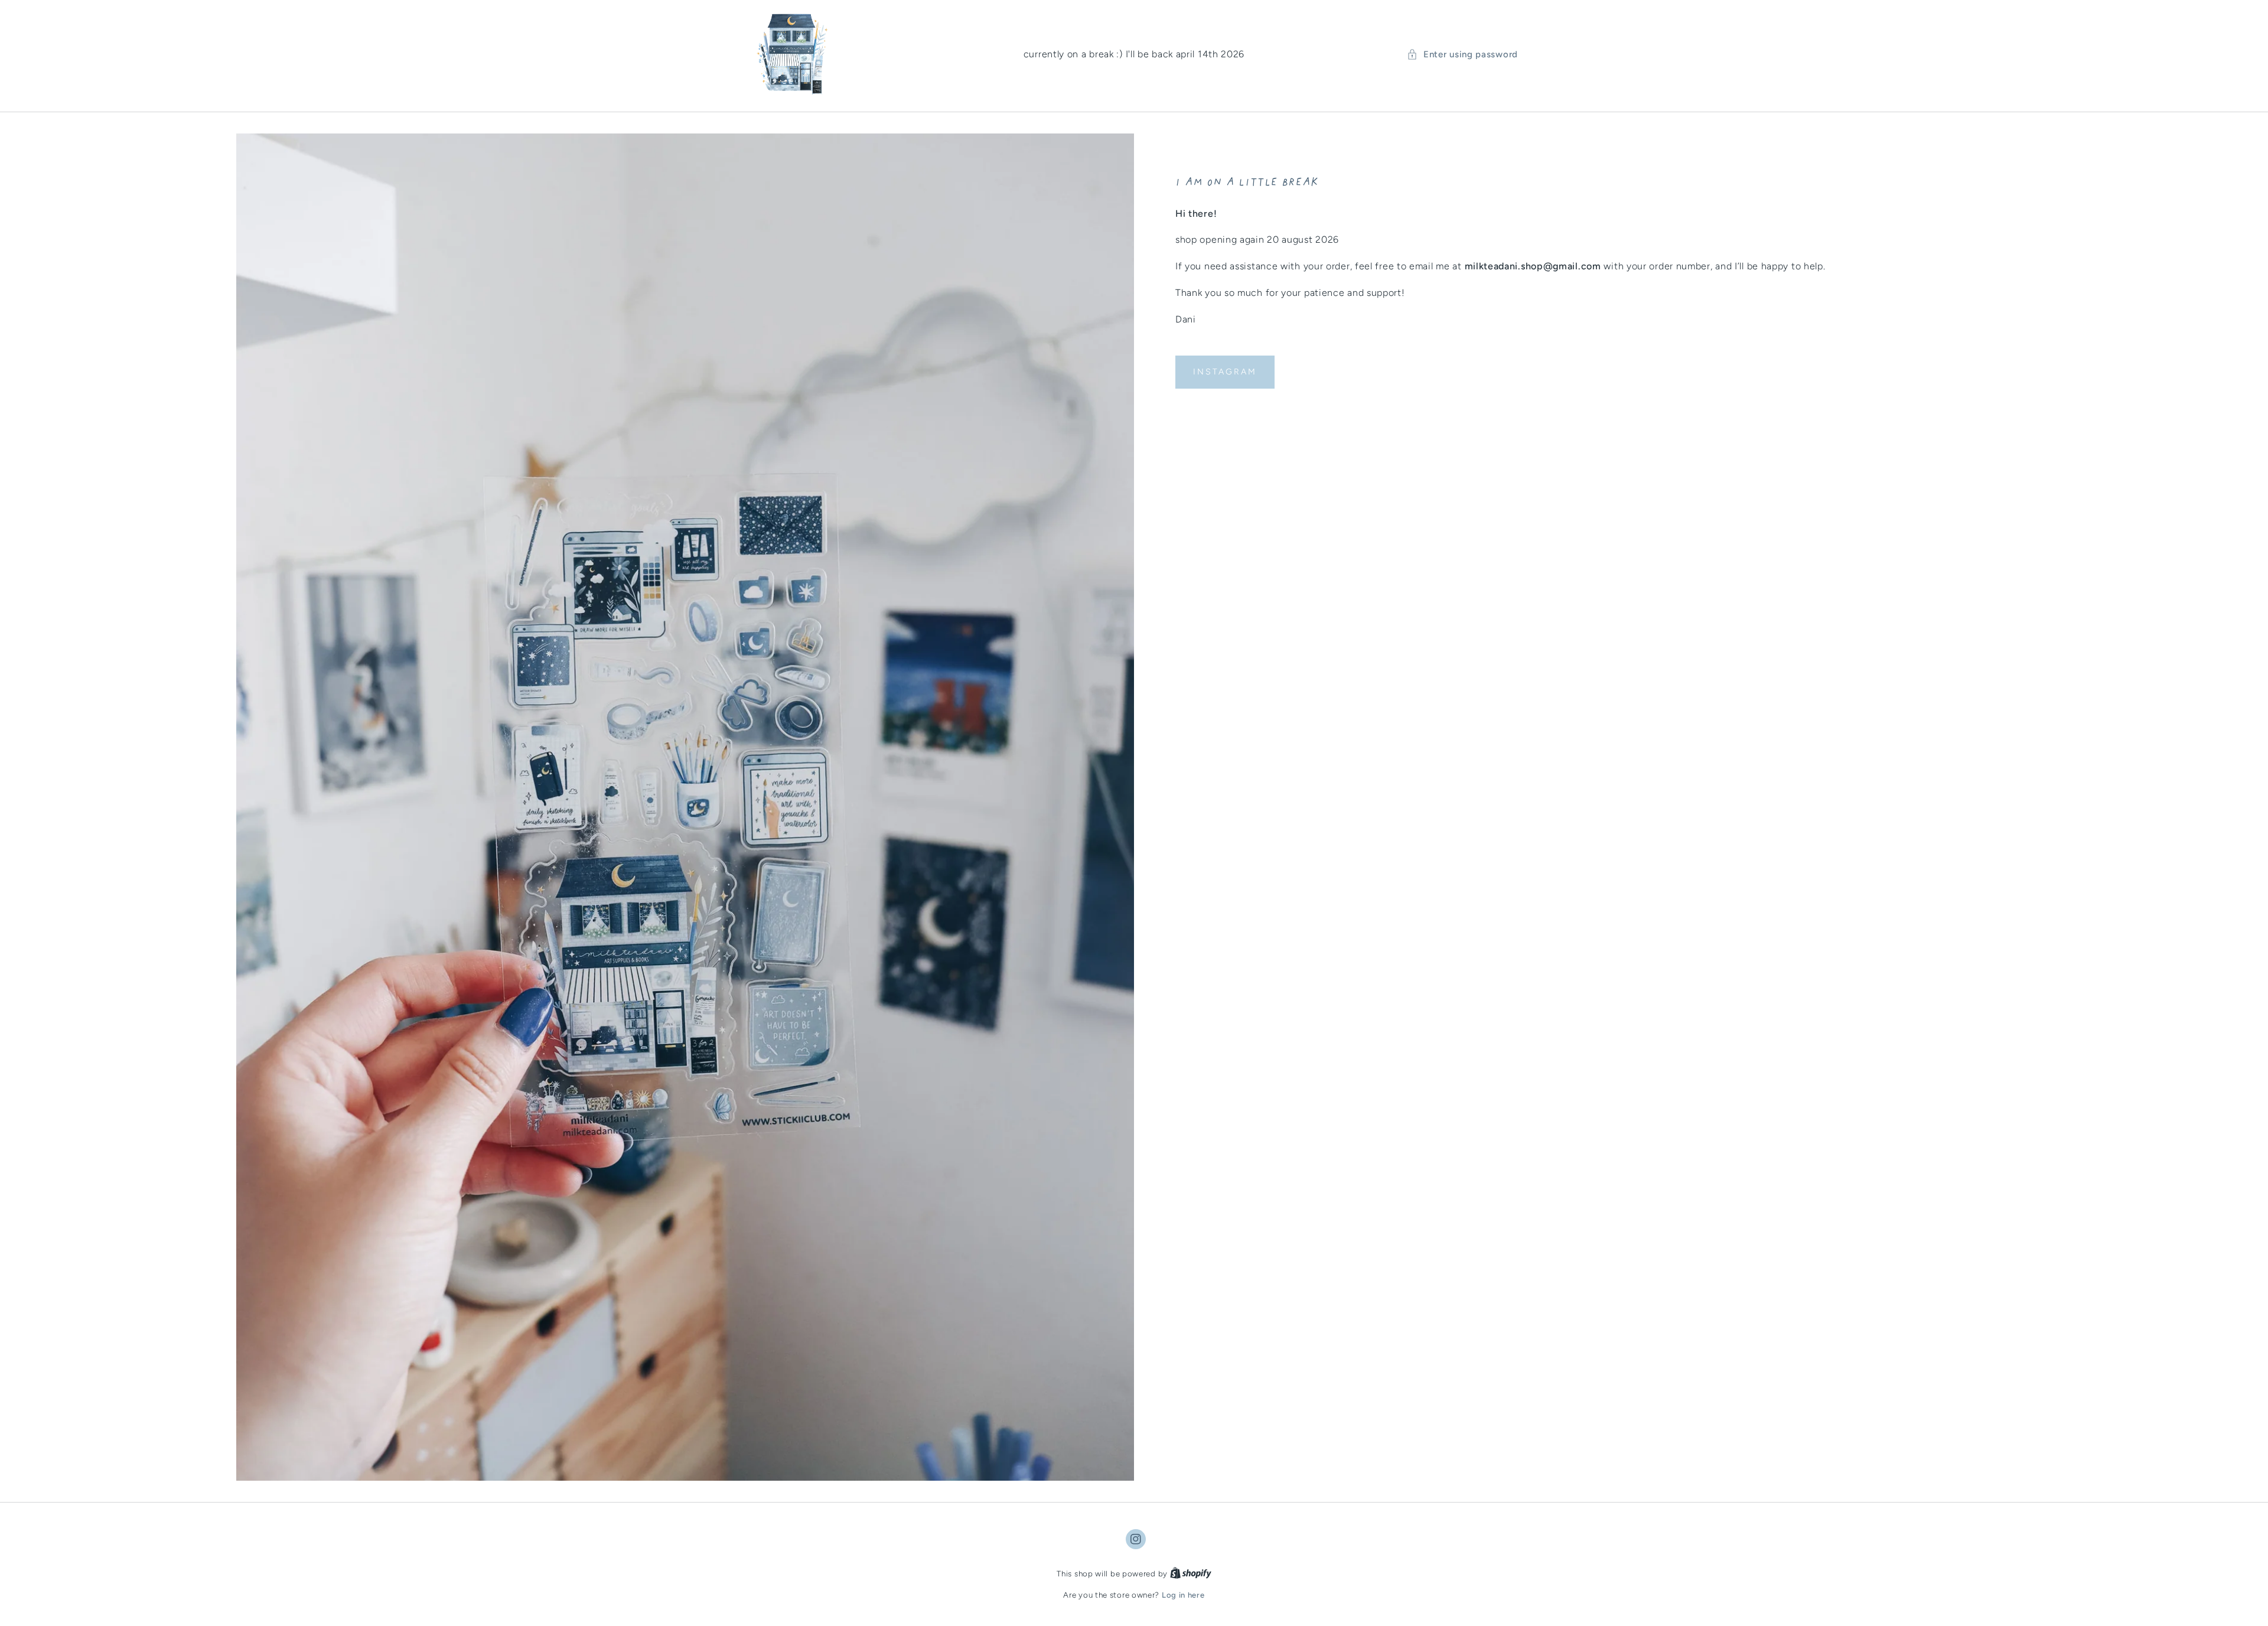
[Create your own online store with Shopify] (1191, 1574)
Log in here (1183, 1595)
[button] (1462, 55)
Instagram (1225, 372)
